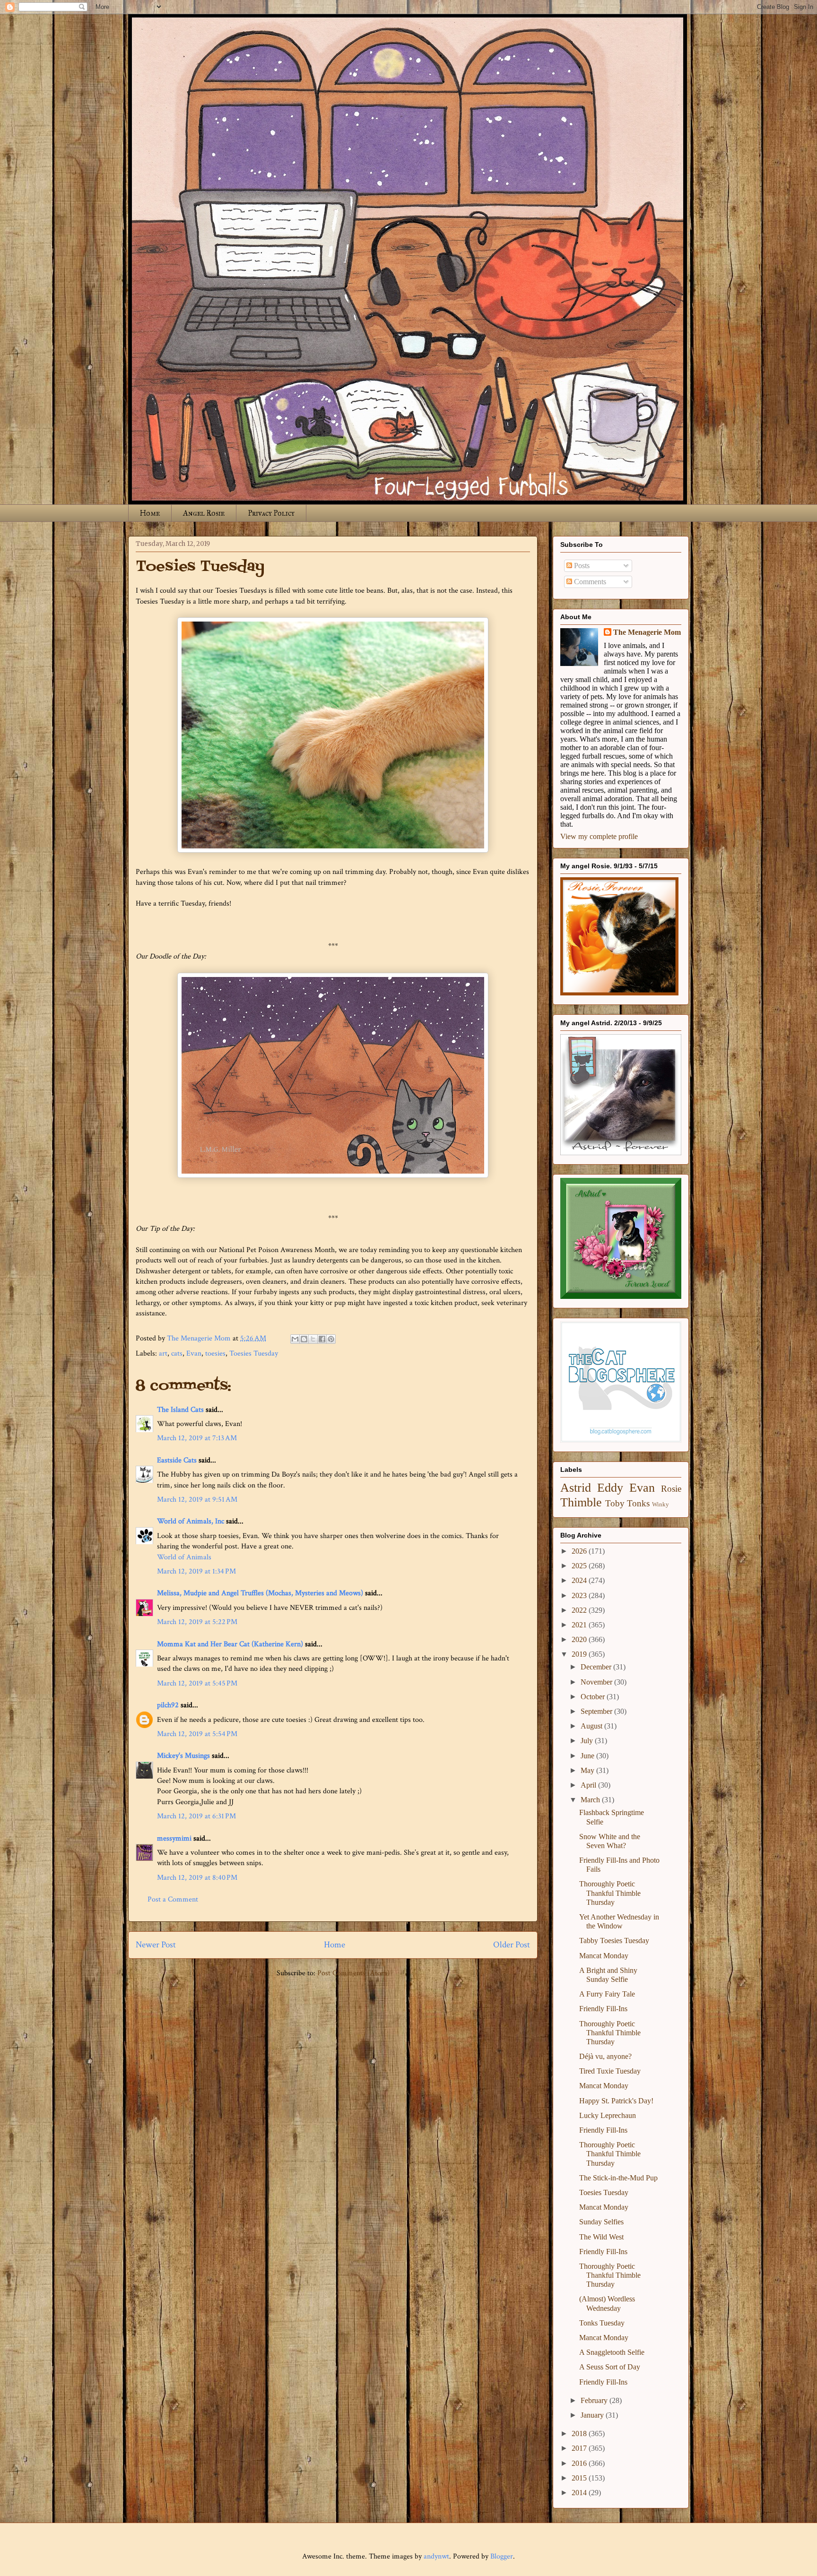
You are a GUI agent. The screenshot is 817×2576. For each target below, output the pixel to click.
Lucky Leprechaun (608, 2115)
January (593, 2415)
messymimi (174, 1838)
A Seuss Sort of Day (610, 2367)
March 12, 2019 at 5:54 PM (197, 1734)
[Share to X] (313, 1339)
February (595, 2400)
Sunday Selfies (601, 2222)
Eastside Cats (177, 1460)
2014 (580, 2493)
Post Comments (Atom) (353, 1973)
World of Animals (184, 1557)
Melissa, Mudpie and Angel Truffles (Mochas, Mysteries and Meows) (260, 1593)
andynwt (436, 2556)
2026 (580, 1551)
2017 (580, 2448)
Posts (581, 566)
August (592, 1726)
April (589, 1785)
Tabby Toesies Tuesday (614, 1941)
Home (150, 513)
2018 (580, 2433)
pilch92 (168, 1705)
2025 (580, 1566)
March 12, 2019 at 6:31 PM (196, 1816)
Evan (194, 1353)
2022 (580, 1610)
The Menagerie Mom (647, 632)
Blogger (502, 2556)
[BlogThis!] (304, 1339)
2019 (580, 1654)
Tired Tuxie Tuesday (610, 2071)
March (591, 1800)
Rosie (671, 1489)
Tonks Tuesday (602, 2323)
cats (177, 1353)
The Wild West (601, 2237)
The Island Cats (180, 1410)
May (588, 1770)
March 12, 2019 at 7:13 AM (197, 1438)
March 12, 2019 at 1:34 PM (196, 1571)
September (597, 1711)
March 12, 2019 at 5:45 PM (197, 1683)
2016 (580, 2463)
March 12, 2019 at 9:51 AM (197, 1500)
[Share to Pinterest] (331, 1339)
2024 (580, 1580)
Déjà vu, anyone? (605, 2056)
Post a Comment (173, 1899)
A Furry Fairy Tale (607, 1994)
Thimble (581, 1502)
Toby (615, 1503)
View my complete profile (599, 836)
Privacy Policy (271, 513)
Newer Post (156, 1945)
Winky (661, 1504)
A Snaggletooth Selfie (612, 2352)
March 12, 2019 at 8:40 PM (197, 1878)
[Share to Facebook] (322, 1339)
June (588, 1756)
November (597, 1682)
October (594, 1697)
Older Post (512, 1945)
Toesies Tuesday (254, 1353)
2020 (580, 1639)
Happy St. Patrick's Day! (616, 2101)
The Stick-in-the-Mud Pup (618, 2178)
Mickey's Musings (183, 1756)
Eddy (610, 1488)
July (588, 1741)
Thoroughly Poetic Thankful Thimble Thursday (610, 1893)
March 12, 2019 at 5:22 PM (197, 1622)
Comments (589, 582)
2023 (580, 1595)
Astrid (576, 1488)
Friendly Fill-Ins (603, 2009)
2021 (580, 1625)
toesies (215, 1353)
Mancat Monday (604, 1956)
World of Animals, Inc (191, 1521)
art (163, 1353)
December (597, 1667)
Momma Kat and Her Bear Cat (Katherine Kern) (230, 1644)
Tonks (638, 1503)
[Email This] (295, 1339)
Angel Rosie (204, 513)
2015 (580, 2478)
